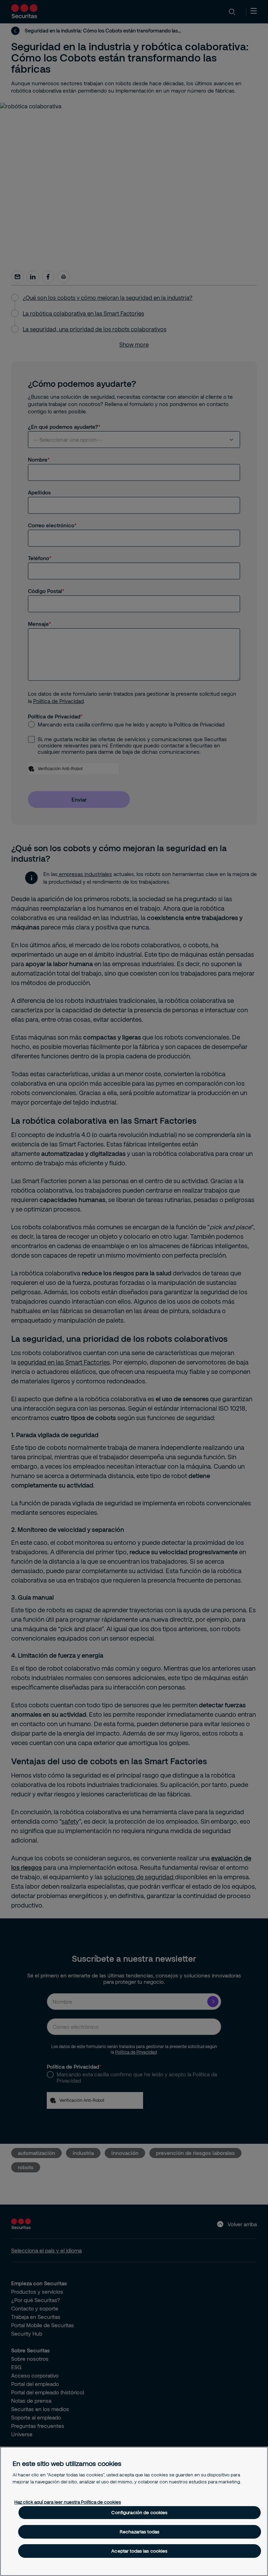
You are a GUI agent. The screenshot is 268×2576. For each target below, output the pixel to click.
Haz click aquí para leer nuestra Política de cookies (68, 2502)
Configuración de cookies (139, 2512)
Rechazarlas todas (140, 2532)
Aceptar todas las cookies (139, 2551)
